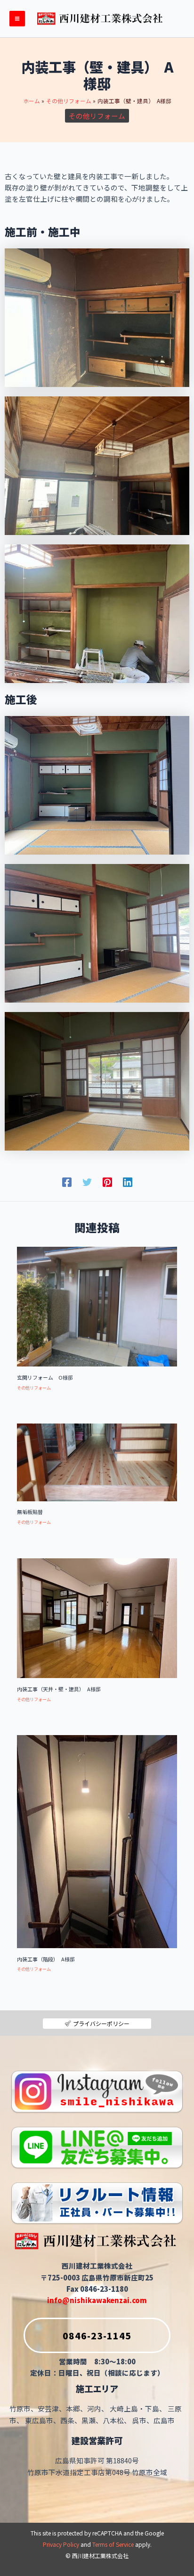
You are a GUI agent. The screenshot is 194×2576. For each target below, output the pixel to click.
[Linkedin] (128, 1181)
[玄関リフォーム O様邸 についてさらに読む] (97, 1305)
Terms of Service (113, 2544)
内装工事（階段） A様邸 (46, 1959)
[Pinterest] (107, 1181)
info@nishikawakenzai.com (97, 2300)
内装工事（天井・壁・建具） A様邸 (61, 1689)
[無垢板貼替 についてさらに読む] (97, 1461)
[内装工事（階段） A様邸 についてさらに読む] (97, 1840)
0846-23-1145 (97, 2335)
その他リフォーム (97, 116)
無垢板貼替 (30, 1512)
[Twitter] (87, 1181)
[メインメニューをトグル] (17, 19)
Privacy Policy (61, 2544)
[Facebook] (67, 1181)
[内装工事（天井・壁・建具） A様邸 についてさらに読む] (97, 1617)
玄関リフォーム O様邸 (45, 1377)
